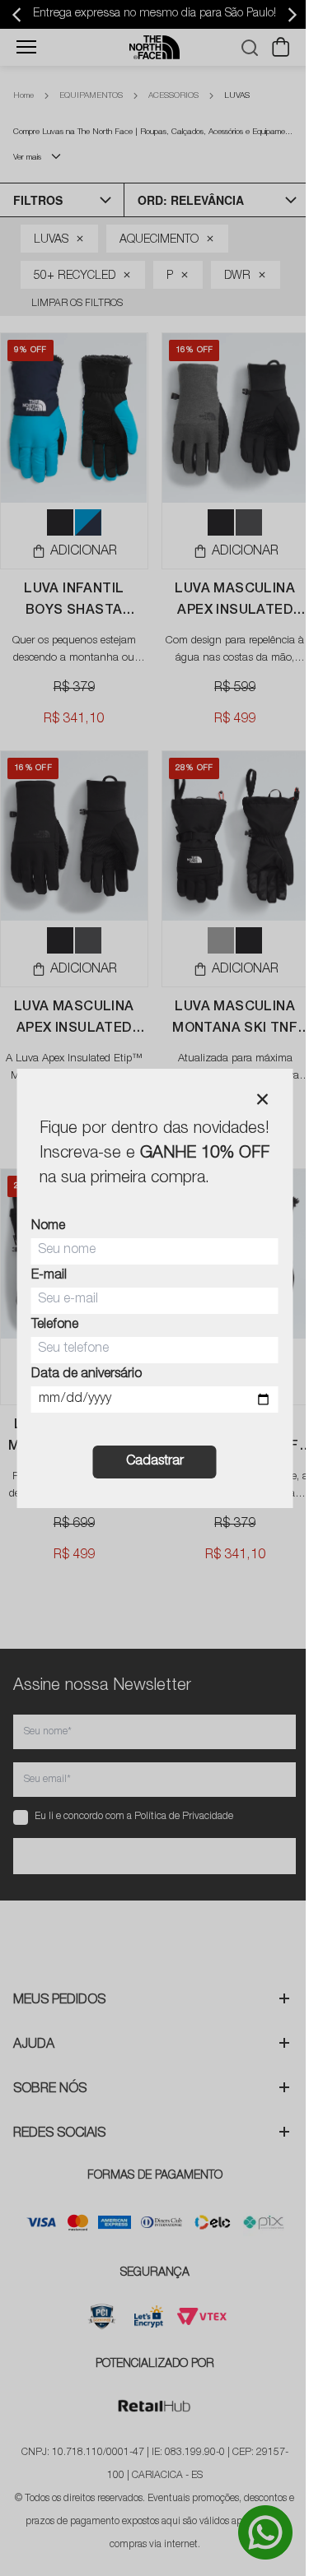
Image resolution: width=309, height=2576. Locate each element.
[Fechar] (262, 1099)
